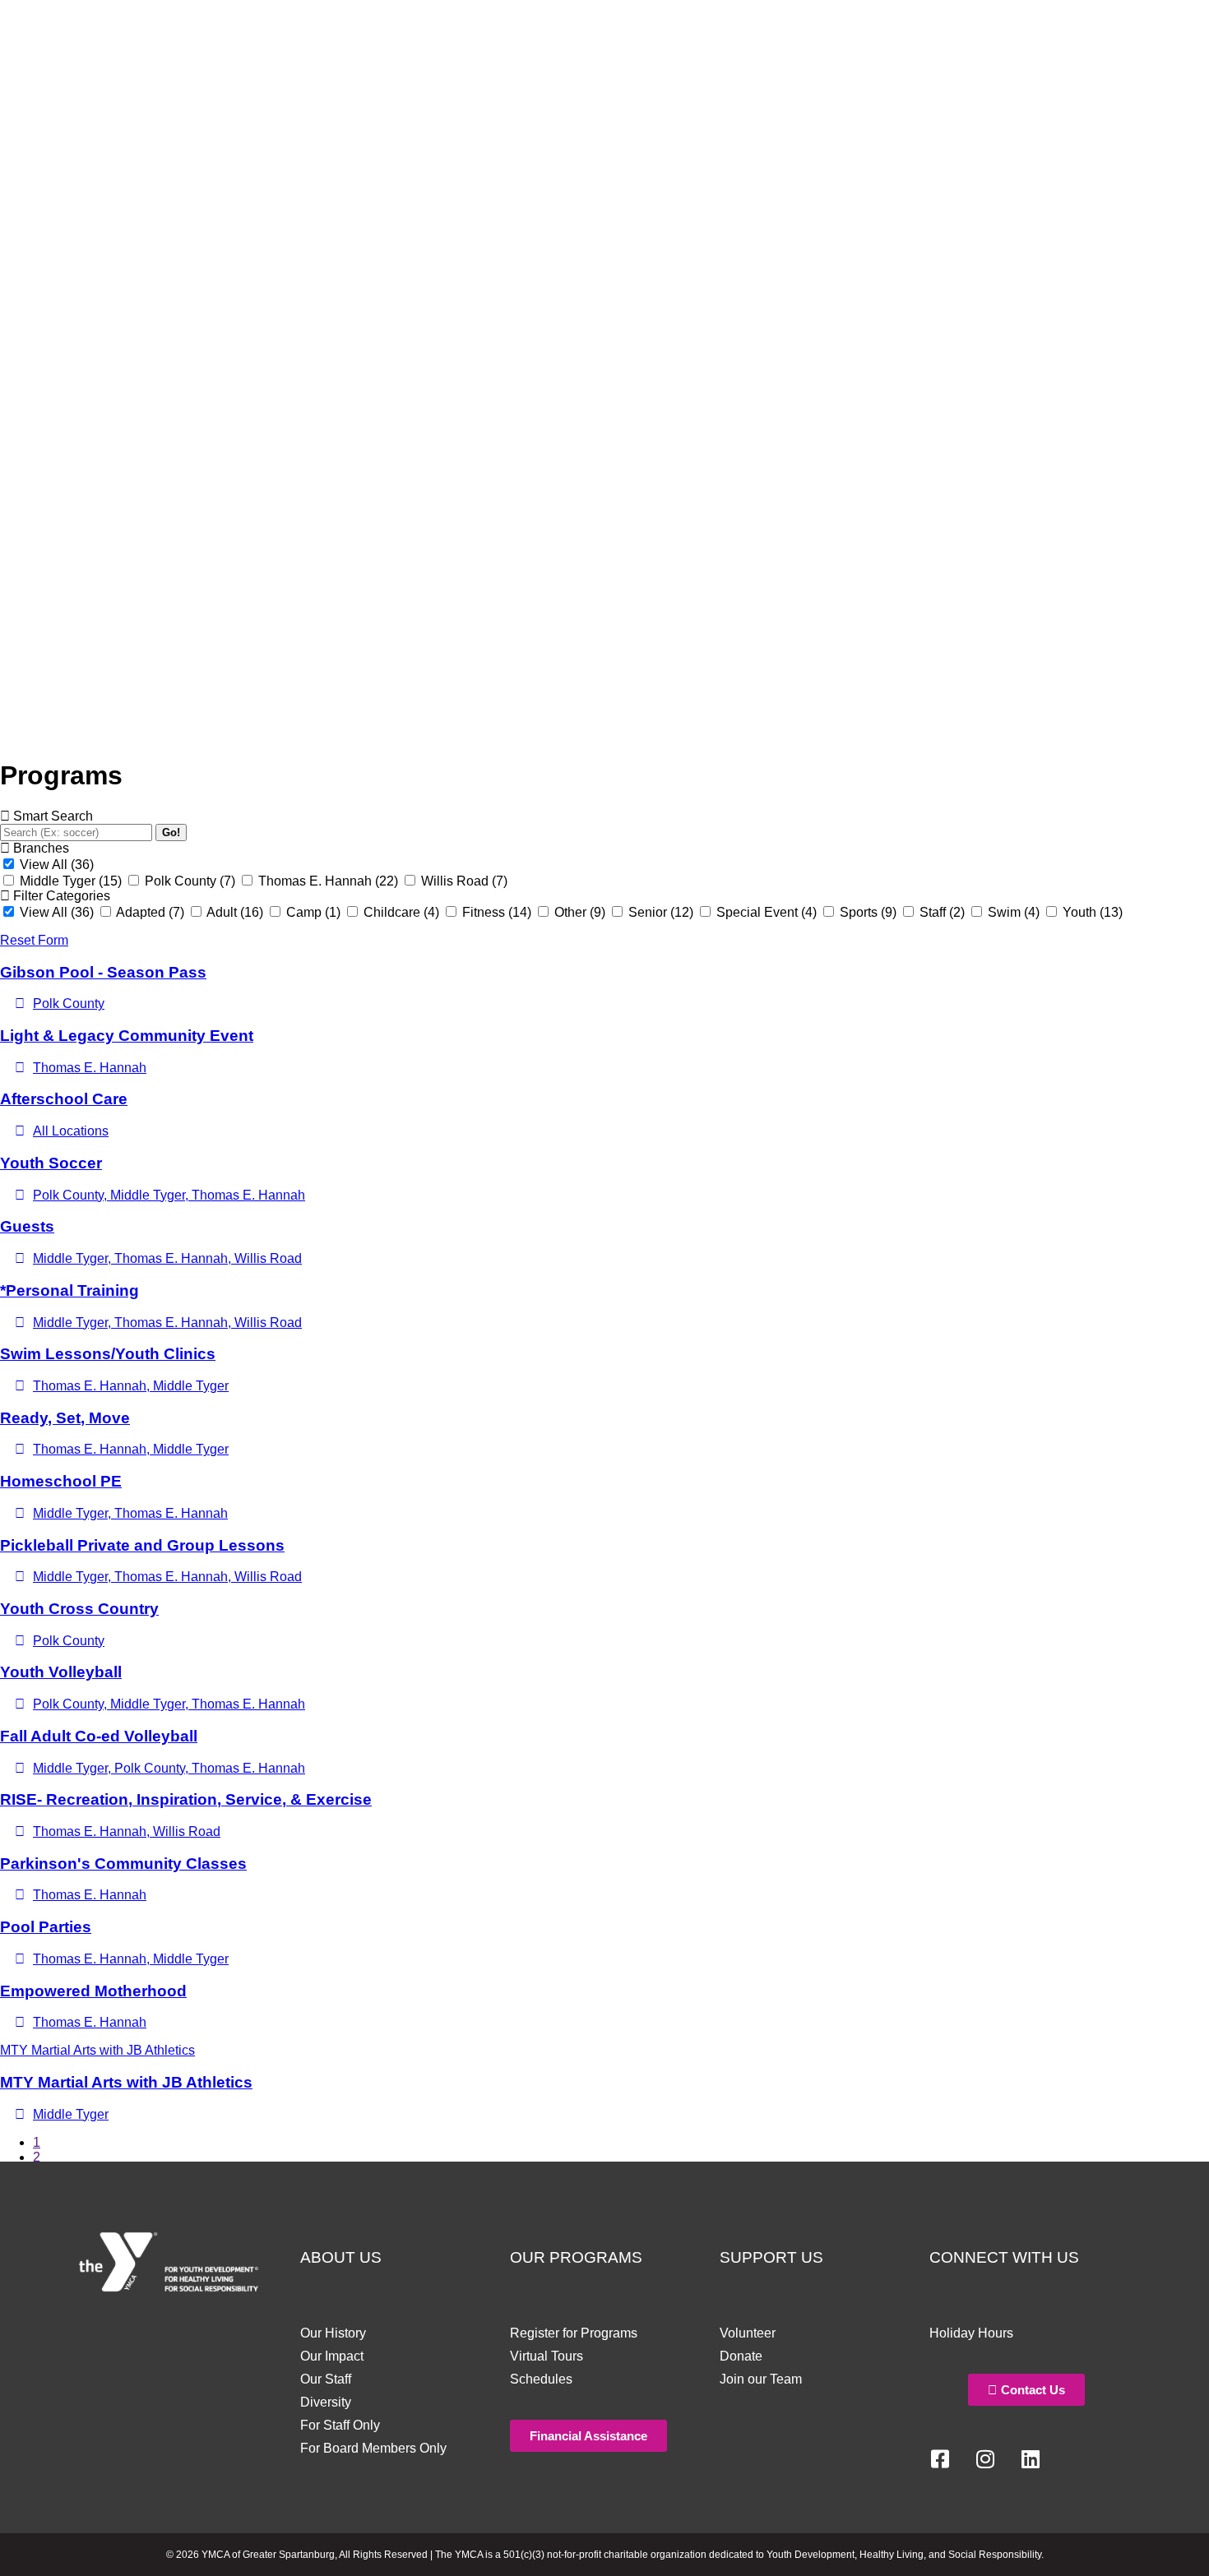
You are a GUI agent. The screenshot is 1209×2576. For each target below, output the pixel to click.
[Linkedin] (1031, 2459)
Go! (171, 832)
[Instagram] (985, 2459)
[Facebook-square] (940, 2459)
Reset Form (34, 940)
